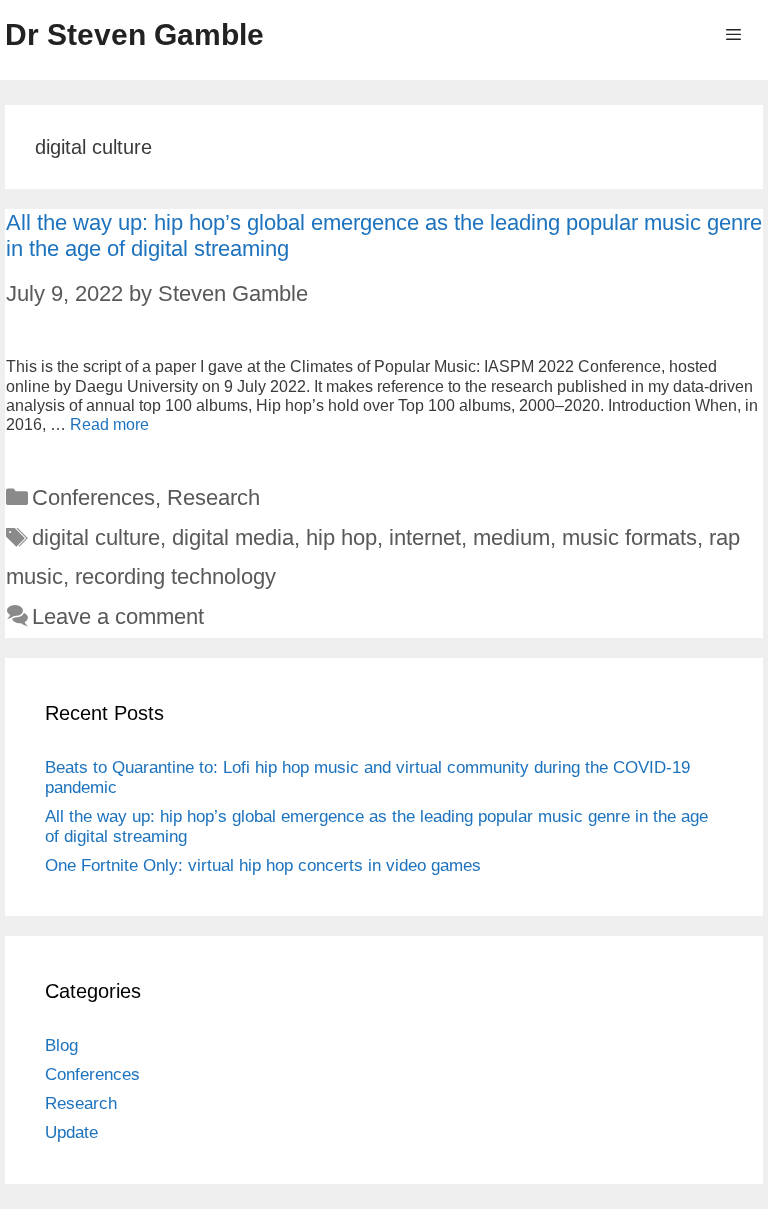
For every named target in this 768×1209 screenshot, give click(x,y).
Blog (61, 1045)
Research (213, 497)
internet (425, 537)
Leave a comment (118, 616)
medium (511, 537)
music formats (629, 537)
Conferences (93, 497)
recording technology (175, 576)
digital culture (96, 537)
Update (71, 1132)
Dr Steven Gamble (134, 34)
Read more (109, 424)
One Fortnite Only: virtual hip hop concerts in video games (263, 865)
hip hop (341, 537)
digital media (233, 537)
